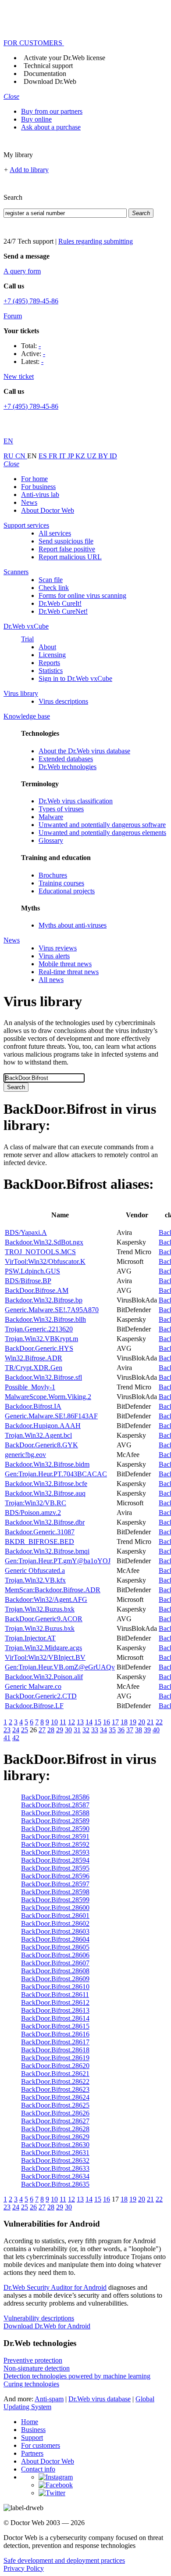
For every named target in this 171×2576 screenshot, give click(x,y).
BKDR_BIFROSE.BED (39, 1542)
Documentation (45, 74)
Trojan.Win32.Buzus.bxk (40, 1609)
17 (115, 1722)
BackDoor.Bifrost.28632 (55, 2160)
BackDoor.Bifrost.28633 (55, 2168)
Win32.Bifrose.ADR (34, 1358)
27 (42, 1730)
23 (7, 1730)
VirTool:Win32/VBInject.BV (45, 1657)
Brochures (53, 875)
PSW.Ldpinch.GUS (32, 1271)
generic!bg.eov (25, 1455)
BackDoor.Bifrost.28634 (55, 2176)
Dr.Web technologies (68, 767)
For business (38, 487)
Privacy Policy (24, 2568)
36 (121, 1730)
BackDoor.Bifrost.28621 (55, 2074)
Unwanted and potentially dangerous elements (102, 833)
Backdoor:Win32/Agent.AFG (46, 1599)
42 (16, 1738)
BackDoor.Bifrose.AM (37, 1290)
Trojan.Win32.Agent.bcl (38, 1435)
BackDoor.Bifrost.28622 (55, 2081)
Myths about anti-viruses (73, 925)
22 (159, 1722)
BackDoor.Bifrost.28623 (55, 2089)
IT (63, 456)
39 (147, 1730)
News (29, 502)
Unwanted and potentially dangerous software (102, 825)
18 (124, 1722)
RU (9, 456)
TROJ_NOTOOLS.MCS (40, 1252)
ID (113, 456)
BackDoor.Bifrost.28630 (55, 2145)
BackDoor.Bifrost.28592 (55, 1844)
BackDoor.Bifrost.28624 (55, 2097)
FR (54, 456)
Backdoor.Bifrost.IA (33, 1406)
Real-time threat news (69, 972)
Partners (32, 2453)
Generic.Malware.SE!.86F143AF (51, 1416)
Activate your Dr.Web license (64, 58)
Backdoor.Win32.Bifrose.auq (45, 1493)
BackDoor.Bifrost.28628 (55, 2129)
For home (34, 479)
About (47, 647)
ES (44, 456)
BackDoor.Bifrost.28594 (55, 1860)
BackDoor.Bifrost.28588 (55, 1813)
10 (54, 1722)
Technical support (48, 66)
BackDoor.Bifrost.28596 (55, 1876)
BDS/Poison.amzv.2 (33, 1513)
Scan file (51, 580)
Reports (49, 663)
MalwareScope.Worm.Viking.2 (48, 1397)
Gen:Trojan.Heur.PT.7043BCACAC (56, 1474)
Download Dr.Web (50, 81)
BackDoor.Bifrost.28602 (55, 1923)
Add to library (29, 170)
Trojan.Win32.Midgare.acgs (43, 1648)
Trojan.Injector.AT (30, 1638)
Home (30, 2422)
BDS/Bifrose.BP (28, 1281)
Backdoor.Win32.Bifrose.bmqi (47, 1551)
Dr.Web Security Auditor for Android (55, 2287)
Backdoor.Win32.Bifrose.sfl (43, 1377)
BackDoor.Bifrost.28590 (55, 1829)
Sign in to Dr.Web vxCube (75, 678)
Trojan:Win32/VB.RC (36, 1503)
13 (80, 1722)
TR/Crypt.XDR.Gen (34, 1368)
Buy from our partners (52, 111)
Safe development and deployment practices (64, 2560)
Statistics (51, 671)
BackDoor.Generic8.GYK (41, 1445)
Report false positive (67, 549)
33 (95, 1730)
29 (60, 1730)
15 (98, 1722)
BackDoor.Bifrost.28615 (55, 2026)
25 (25, 1730)
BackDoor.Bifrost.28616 (55, 2034)
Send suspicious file (66, 541)
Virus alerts (54, 956)
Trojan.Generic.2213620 (39, 1329)
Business (33, 2430)
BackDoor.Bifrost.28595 (55, 1868)
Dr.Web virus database (100, 2399)
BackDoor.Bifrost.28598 (55, 1892)
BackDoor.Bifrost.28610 (55, 1987)
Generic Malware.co (33, 1686)
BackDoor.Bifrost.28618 (55, 2050)
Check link (54, 588)
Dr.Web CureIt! (60, 603)
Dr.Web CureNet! (63, 611)
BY (104, 456)
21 (150, 1722)
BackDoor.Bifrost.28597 (55, 1884)
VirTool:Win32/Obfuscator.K (45, 1261)
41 (7, 1738)
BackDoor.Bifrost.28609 (55, 1979)
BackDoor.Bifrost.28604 (55, 1939)
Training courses (61, 883)
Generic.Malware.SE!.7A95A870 (52, 1310)
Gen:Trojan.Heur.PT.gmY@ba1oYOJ (58, 1561)
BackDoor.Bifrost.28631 (55, 2153)
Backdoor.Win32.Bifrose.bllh (45, 1319)
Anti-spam (49, 2399)
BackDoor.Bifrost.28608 (55, 1971)
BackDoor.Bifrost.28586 (55, 1797)
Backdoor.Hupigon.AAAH (43, 1426)
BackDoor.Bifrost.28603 (55, 1931)
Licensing (52, 655)
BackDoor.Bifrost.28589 (55, 1821)
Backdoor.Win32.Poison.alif (44, 1677)
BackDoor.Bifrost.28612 (55, 2002)
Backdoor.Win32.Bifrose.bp (44, 1300)
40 (156, 1730)
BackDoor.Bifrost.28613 (55, 2010)
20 (142, 1722)
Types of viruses (61, 809)
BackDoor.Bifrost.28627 (55, 2121)
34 (103, 1730)
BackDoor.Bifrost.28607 (55, 1963)
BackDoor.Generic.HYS (39, 1348)
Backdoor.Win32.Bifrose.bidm (47, 1464)
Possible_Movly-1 (30, 1387)
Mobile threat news (65, 964)
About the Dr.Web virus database (84, 751)
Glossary (51, 840)
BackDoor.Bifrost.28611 (55, 1995)
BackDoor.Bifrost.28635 (55, 2184)
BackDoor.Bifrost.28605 (55, 1947)
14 (89, 1722)
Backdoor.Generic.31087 (40, 1532)
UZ (93, 456)
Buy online (36, 119)
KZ (81, 456)
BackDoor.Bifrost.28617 (55, 2042)
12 (71, 1722)
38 (139, 1730)
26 (33, 2207)
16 (107, 1722)
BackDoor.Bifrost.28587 (55, 1805)
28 (51, 1730)
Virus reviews (58, 948)
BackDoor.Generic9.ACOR (44, 1619)
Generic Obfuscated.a (35, 1570)
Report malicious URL (70, 557)
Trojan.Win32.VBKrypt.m (41, 1339)
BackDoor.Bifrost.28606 (55, 1955)
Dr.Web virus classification (76, 801)
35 (112, 1730)
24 (16, 1730)
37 (130, 1730)
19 (133, 1722)
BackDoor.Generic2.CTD (41, 1696)
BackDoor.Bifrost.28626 (55, 2113)
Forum (13, 316)
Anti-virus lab (40, 495)
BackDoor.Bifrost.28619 (55, 2058)
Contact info (38, 2469)
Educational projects (67, 891)
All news (51, 980)
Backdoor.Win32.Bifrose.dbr (45, 1522)
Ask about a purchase (51, 127)
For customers (41, 2445)
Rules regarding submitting (96, 241)
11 (63, 1722)
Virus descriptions (63, 701)
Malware (51, 817)
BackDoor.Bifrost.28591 (55, 1837)
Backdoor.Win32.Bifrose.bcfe (46, 1484)
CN (21, 456)
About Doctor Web (48, 510)
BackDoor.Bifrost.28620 (55, 2066)
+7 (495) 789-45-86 (31, 301)
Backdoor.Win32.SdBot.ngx (44, 1242)
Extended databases (66, 759)
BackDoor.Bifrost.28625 (55, 2105)
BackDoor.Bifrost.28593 (55, 1852)
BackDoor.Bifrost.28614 (55, 2018)
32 (86, 1730)
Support (32, 2437)
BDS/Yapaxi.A (26, 1232)
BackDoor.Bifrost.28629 (55, 2137)
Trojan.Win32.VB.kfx (35, 1580)
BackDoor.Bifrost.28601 (55, 1916)
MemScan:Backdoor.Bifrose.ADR (53, 1590)
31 (77, 1730)
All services (55, 533)
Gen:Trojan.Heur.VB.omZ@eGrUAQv (60, 1667)
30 (68, 1730)
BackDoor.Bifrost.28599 (55, 1900)
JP (71, 456)
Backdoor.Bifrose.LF (34, 1706)
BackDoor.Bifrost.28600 (55, 1908)
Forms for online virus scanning (82, 595)
